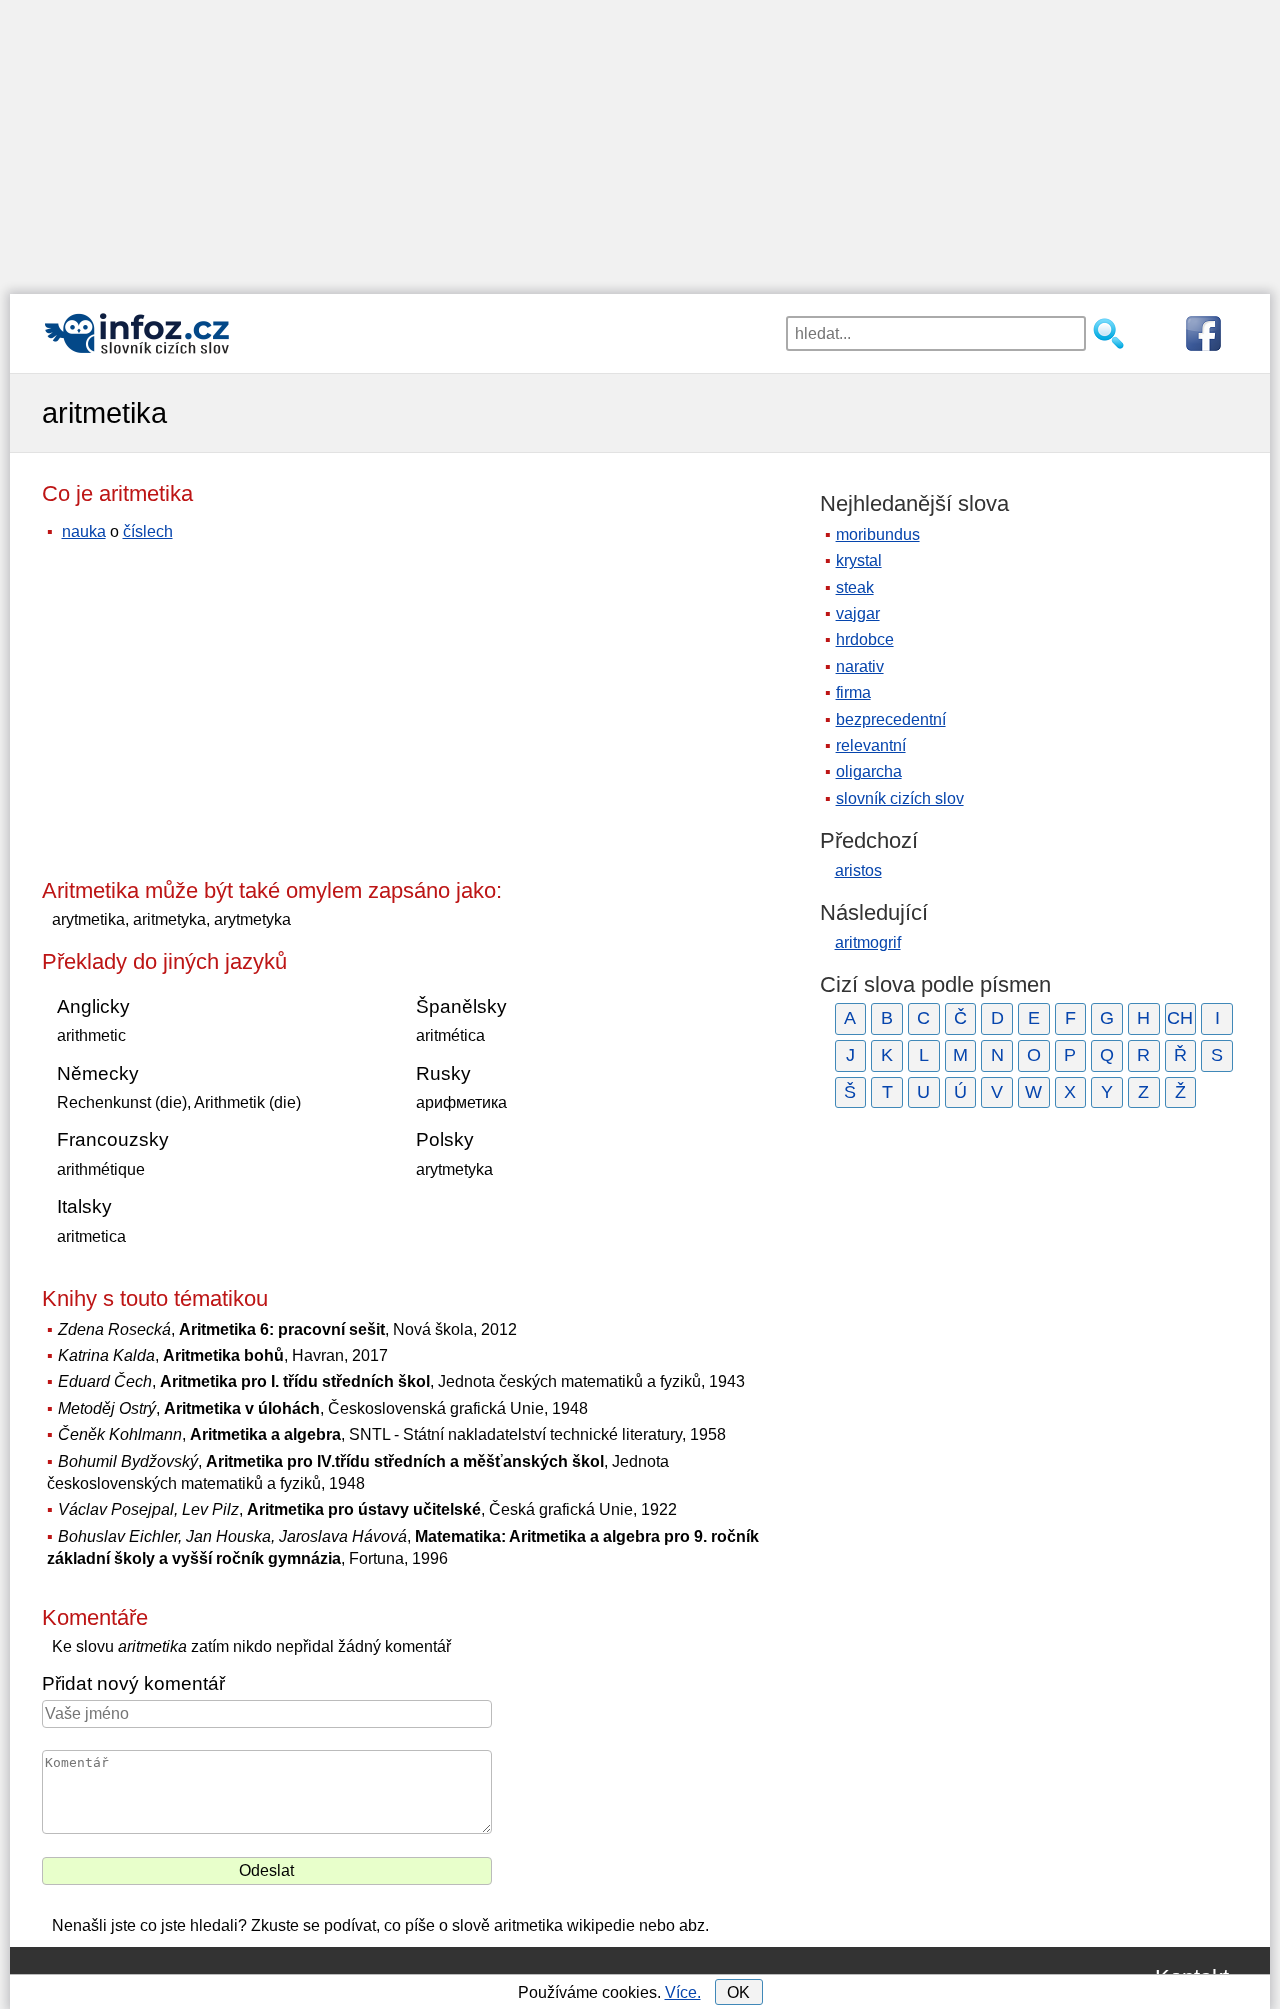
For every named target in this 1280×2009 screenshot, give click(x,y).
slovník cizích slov (900, 798)
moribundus (878, 534)
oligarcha (869, 771)
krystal (859, 560)
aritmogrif (868, 942)
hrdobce (865, 639)
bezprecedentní (891, 719)
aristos (858, 870)
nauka (84, 531)
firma (853, 692)
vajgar (858, 613)
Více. (683, 1992)
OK (738, 1992)
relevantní (871, 745)
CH (1180, 1018)
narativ (860, 666)
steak (855, 587)
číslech (148, 531)
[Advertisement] (640, 140)
